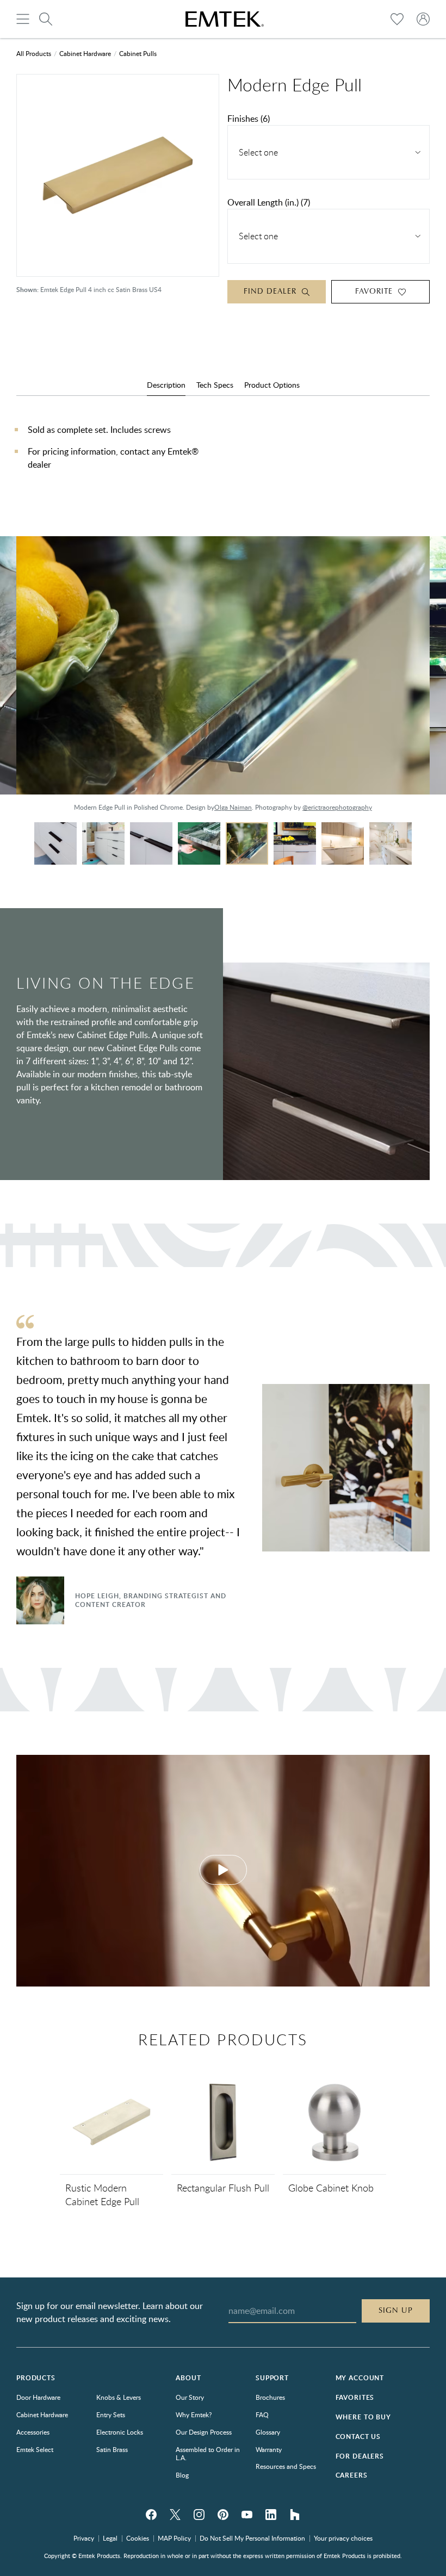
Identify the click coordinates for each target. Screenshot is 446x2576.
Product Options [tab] (272, 385)
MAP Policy (174, 2538)
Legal (110, 2538)
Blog (182, 2475)
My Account (360, 2378)
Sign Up (396, 2311)
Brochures (270, 2397)
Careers (352, 2475)
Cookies (138, 2538)
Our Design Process (204, 2432)
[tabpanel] (223, 458)
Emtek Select (35, 2449)
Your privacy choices (343, 2538)
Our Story (190, 2397)
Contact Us (358, 2437)
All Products (34, 53)
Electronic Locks (120, 2432)
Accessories (33, 2432)
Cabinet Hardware (85, 53)
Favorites (355, 2397)
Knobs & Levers (119, 2397)
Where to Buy (363, 2417)
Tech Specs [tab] (215, 385)
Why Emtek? (194, 2414)
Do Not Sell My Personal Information (252, 2538)
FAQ (262, 2414)
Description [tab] (166, 385)
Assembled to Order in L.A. (208, 2454)
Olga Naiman (233, 807)
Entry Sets (111, 2414)
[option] (223, 679)
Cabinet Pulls (138, 53)
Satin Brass (112, 2449)
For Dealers (360, 2456)
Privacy (84, 2538)
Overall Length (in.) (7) (269, 202)
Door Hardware (38, 2397)
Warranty (269, 2449)
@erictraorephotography (337, 807)
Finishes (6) (249, 119)
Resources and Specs (286, 2466)
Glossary (268, 2432)
